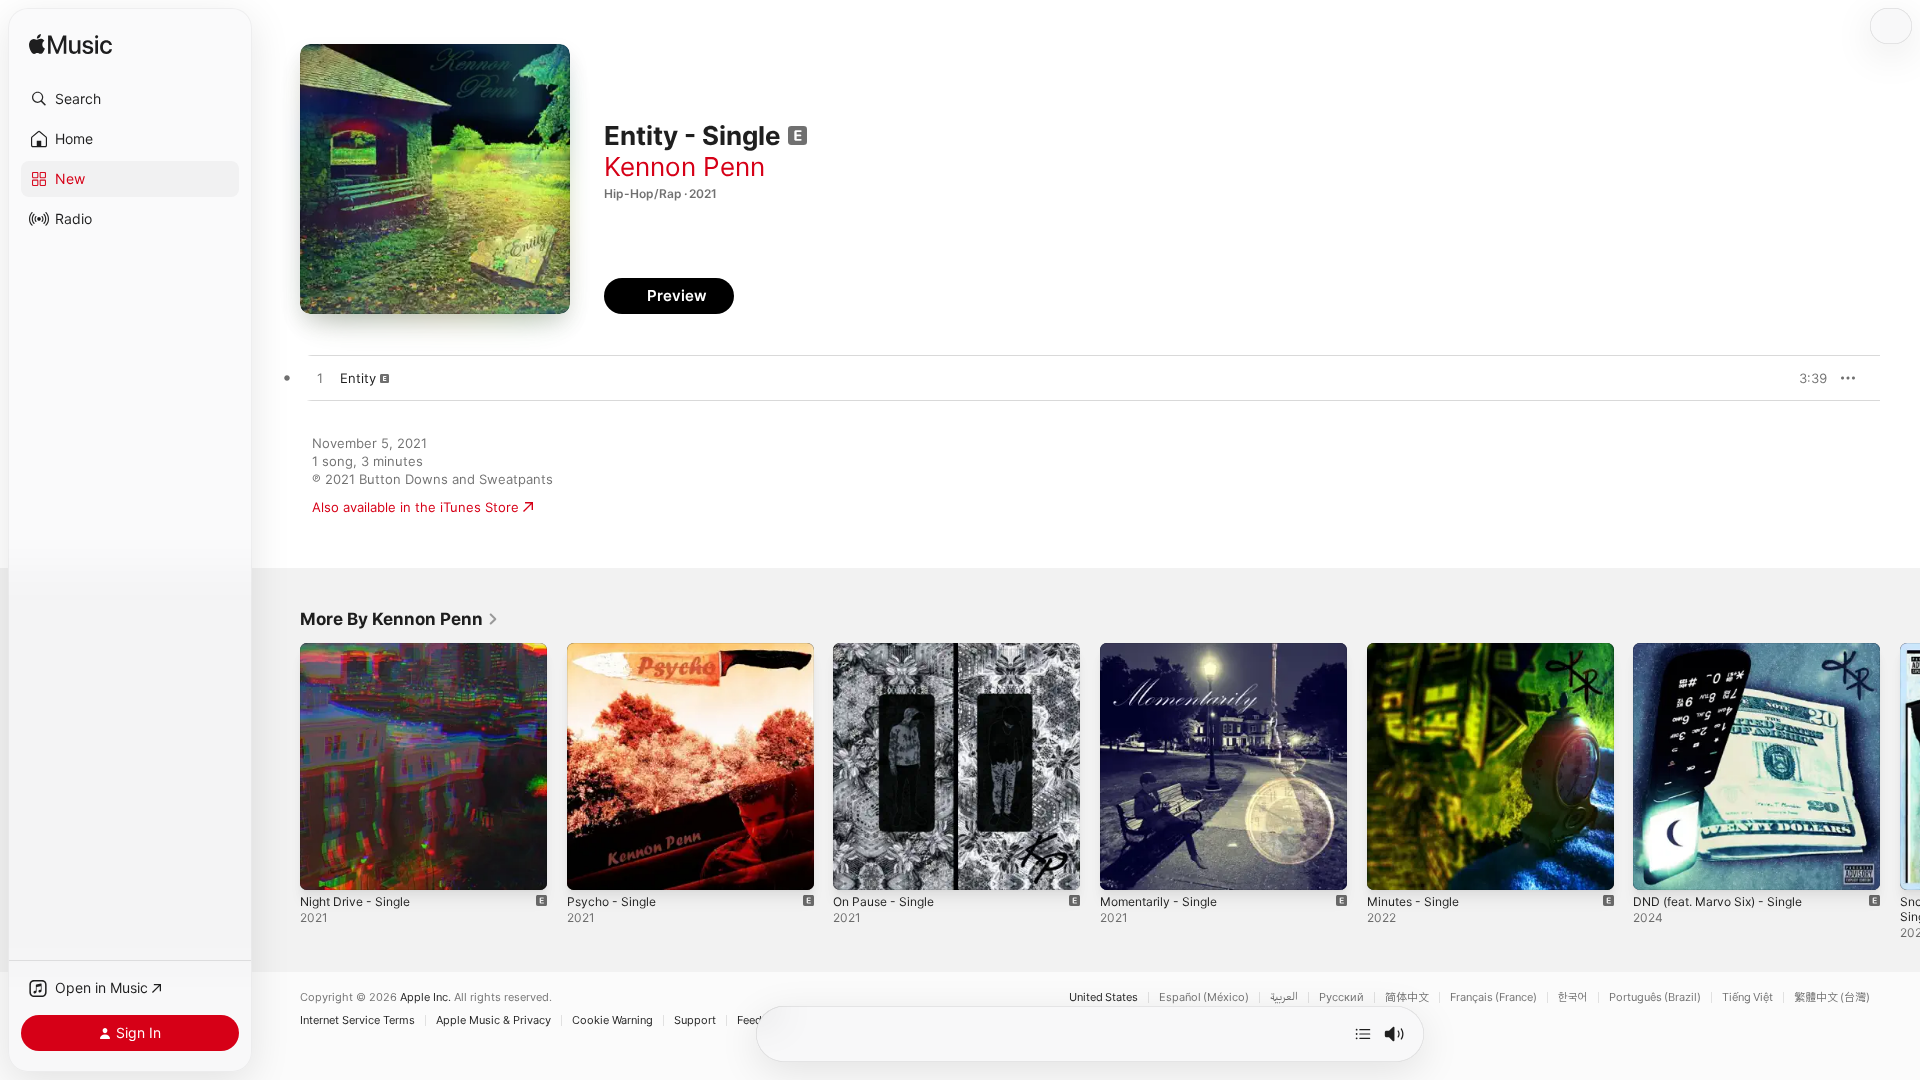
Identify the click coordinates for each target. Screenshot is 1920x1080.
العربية (1284, 997)
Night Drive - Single (361, 651)
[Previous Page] (280, 766)
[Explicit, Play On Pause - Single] (858, 865)
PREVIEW (1805, 378)
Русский (1341, 997)
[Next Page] (1900, 766)
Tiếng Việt (1747, 997)
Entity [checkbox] (358, 378)
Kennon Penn (684, 166)
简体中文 (1407, 997)
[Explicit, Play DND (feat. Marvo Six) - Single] (1658, 865)
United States (1103, 997)
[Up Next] (1363, 1034)
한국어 (1573, 997)
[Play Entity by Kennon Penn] (320, 379)
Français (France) (1493, 997)
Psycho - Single (615, 651)
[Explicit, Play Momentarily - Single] (1125, 865)
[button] (130, 99)
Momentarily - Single (1164, 651)
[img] (70, 45)
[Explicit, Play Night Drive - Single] (325, 865)
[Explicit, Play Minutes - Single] (1392, 865)
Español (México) (1204, 997)
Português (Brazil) (1655, 997)
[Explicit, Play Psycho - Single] (592, 865)
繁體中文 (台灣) (1832, 997)
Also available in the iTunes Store (415, 507)
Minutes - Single (1418, 651)
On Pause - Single (889, 651)
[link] (399, 619)
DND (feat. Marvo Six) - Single (1727, 651)
